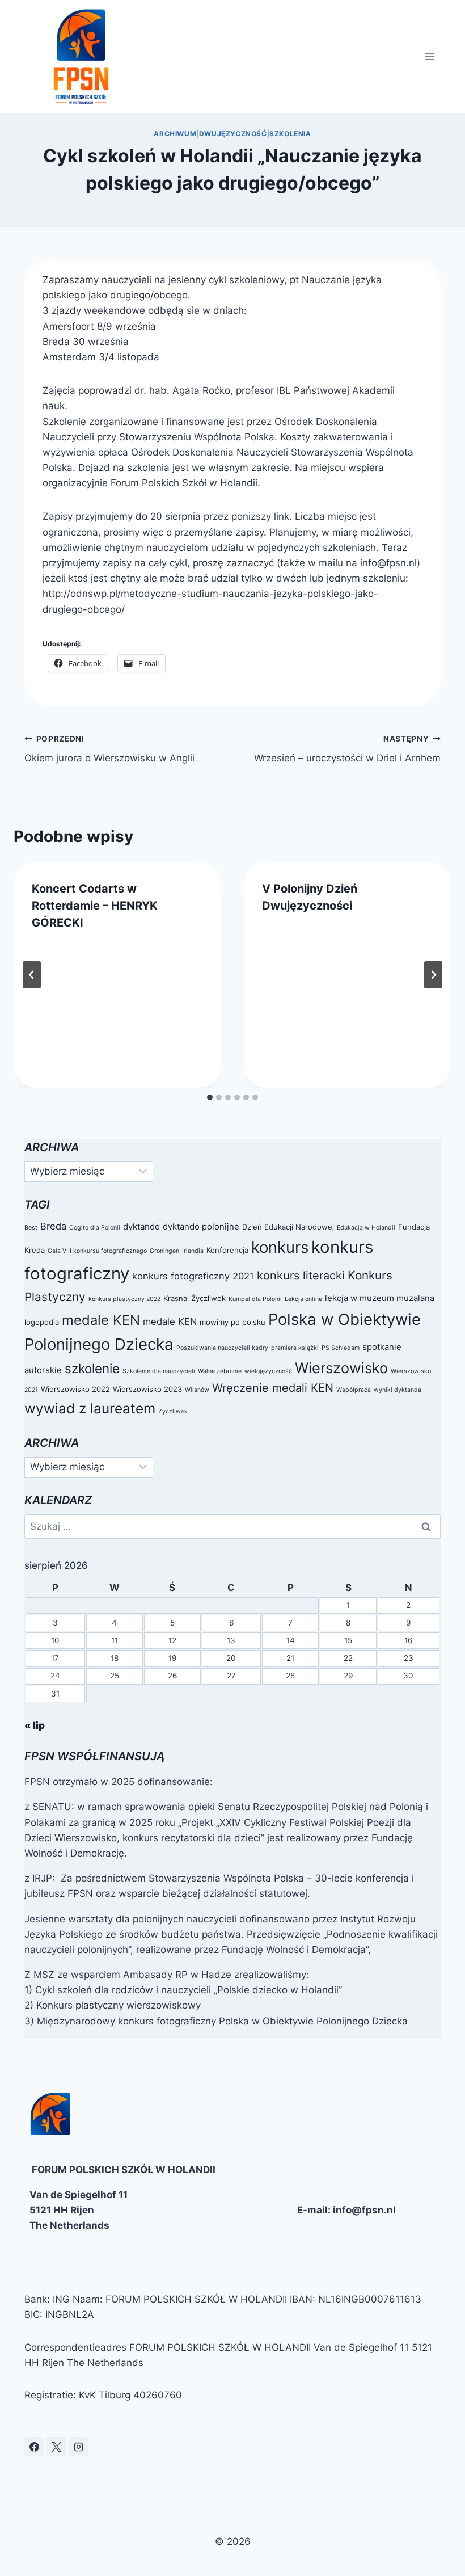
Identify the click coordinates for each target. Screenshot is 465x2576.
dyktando (141, 1226)
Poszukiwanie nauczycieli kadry (222, 1348)
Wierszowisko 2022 (75, 1389)
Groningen (164, 1251)
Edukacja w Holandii (366, 1228)
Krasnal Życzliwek (195, 1298)
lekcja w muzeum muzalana (380, 1298)
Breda (53, 1226)
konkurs (280, 1247)
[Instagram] (78, 2447)
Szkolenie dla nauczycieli (159, 1371)
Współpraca (354, 1390)
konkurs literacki (301, 1276)
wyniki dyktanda (398, 1390)
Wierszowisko (341, 1368)
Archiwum (175, 134)
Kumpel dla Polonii (255, 1299)
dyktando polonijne (201, 1226)
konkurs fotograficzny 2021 (193, 1276)
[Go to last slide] (32, 975)
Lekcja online (303, 1299)
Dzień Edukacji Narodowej (288, 1227)
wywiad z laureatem (90, 1408)
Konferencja (227, 1250)
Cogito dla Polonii (95, 1228)
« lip (35, 1725)
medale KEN (101, 1320)
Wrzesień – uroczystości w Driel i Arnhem (347, 749)
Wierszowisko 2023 (147, 1389)
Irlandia (193, 1251)
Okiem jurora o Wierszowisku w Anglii (109, 749)
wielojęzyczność (268, 1371)
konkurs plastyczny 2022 (124, 1299)
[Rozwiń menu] (430, 56)
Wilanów (197, 1390)
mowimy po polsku (232, 1322)
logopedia (42, 1322)
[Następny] (433, 975)
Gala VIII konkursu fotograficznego (97, 1251)
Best (31, 1228)
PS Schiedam (341, 1348)
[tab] (210, 1097)
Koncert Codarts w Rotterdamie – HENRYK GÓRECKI (95, 906)
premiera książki (295, 1348)
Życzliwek (173, 1411)
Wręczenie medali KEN (273, 1388)
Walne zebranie (220, 1371)
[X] (56, 2447)
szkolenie (92, 1368)
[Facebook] (34, 2447)
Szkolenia (290, 134)
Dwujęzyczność (233, 134)
